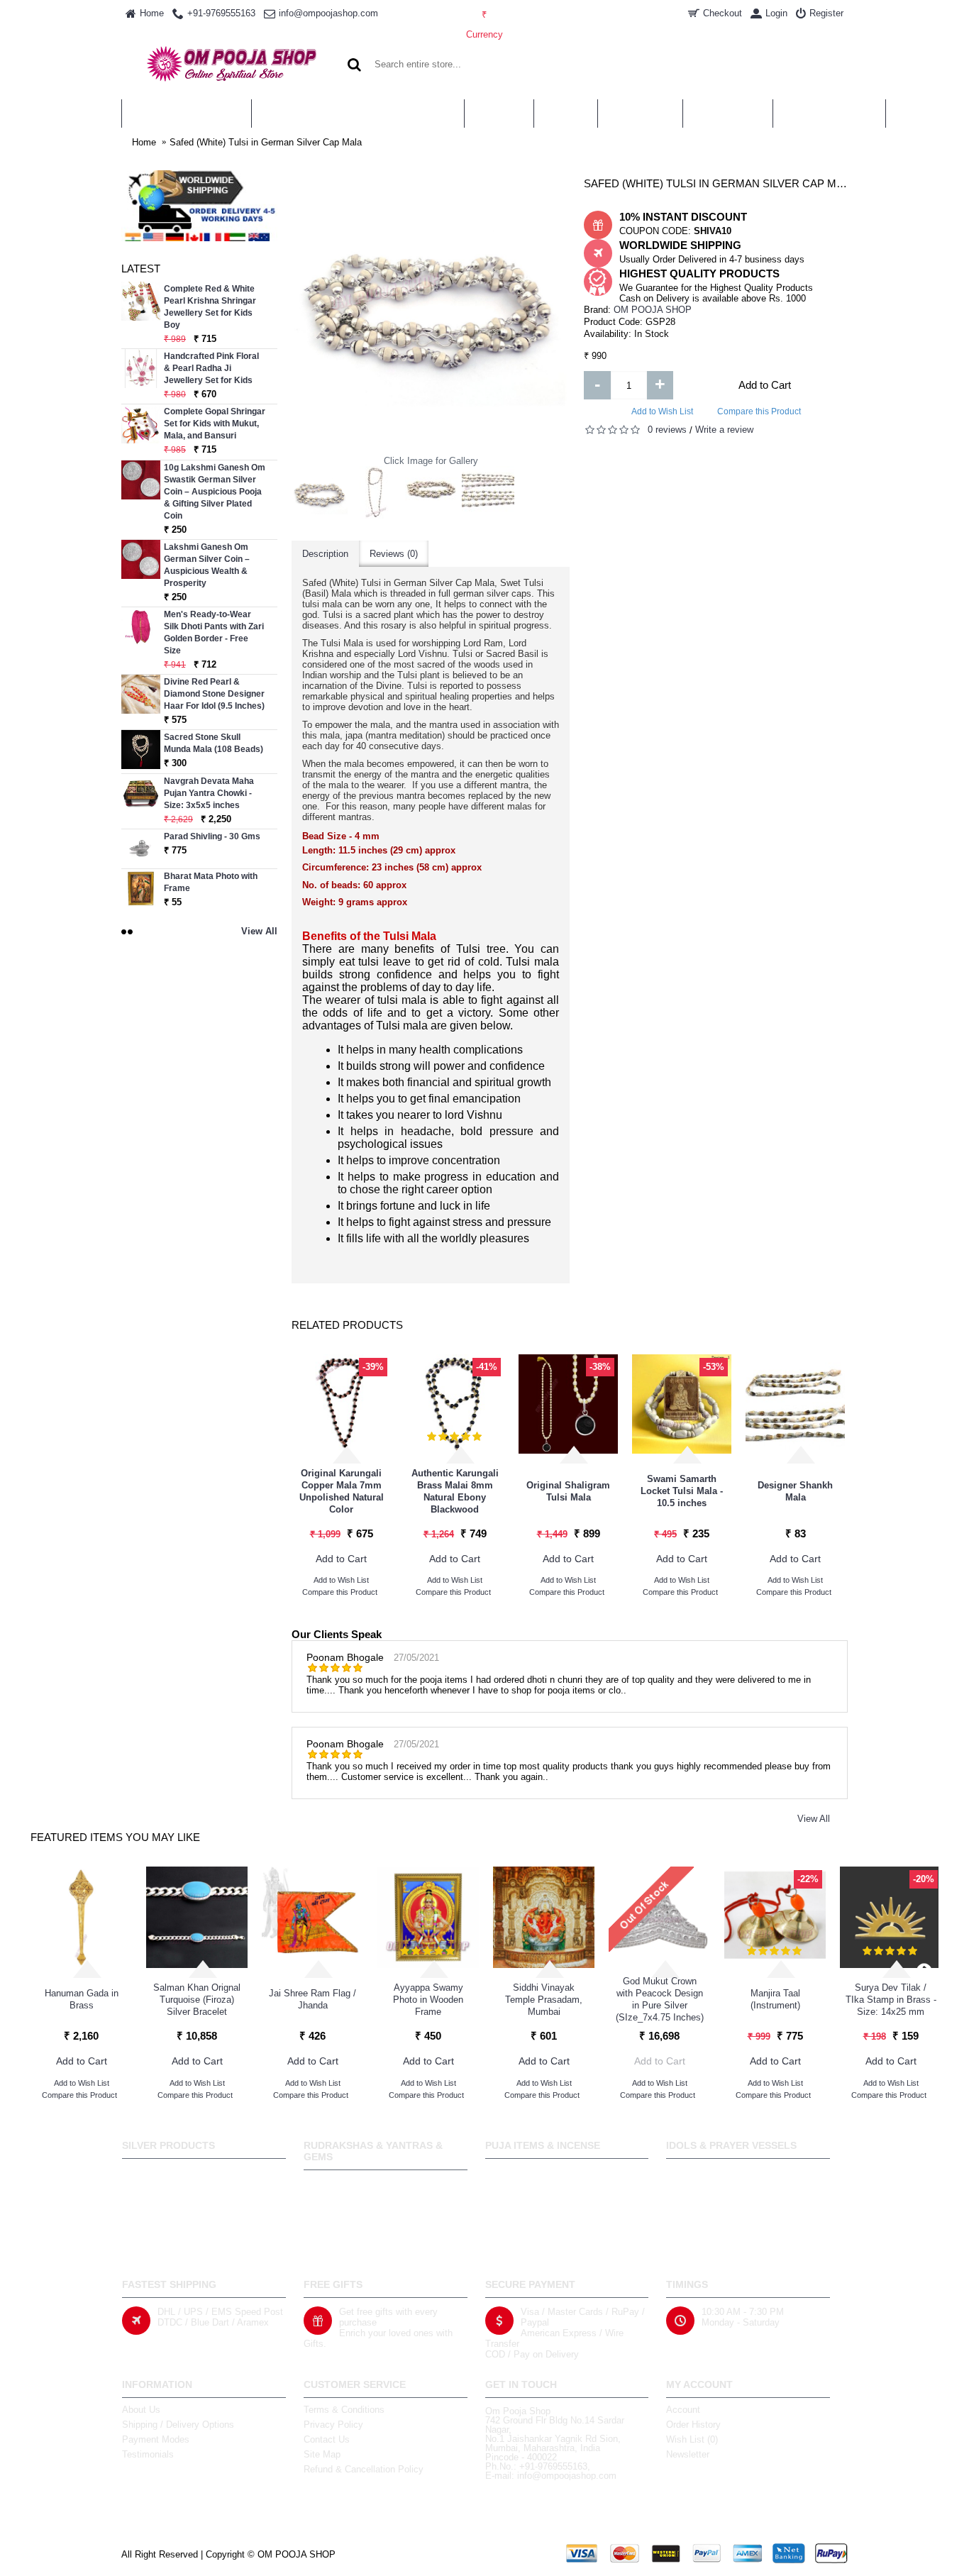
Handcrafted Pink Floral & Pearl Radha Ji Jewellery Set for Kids (211, 368)
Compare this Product (759, 411)
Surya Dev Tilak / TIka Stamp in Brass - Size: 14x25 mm (891, 2000)
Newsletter (688, 2454)
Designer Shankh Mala (795, 1491)
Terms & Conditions (344, 2410)
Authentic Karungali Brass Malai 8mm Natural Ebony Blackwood (455, 1491)
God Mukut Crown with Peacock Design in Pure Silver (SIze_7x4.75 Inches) (660, 1999)
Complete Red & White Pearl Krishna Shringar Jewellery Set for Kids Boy (210, 307)
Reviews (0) (394, 554)
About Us (141, 2410)
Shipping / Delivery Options (178, 2425)
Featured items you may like (115, 1837)
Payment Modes (156, 2439)
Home (144, 142)
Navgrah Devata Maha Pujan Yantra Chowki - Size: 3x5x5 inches (209, 793)
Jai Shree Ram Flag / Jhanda (312, 1999)
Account (683, 2410)
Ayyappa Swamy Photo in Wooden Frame (428, 2000)
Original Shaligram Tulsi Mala (568, 1491)
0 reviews (667, 430)
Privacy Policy (333, 2425)
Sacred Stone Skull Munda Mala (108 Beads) (214, 743)
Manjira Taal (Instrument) (775, 1999)
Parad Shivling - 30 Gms (212, 836)
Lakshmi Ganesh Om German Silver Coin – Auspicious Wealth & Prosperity (207, 565)
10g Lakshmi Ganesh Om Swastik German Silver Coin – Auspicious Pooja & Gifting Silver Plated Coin (215, 492)
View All (814, 1819)
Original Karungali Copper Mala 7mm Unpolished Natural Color (342, 1491)
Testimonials (148, 2454)
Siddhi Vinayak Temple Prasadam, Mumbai (544, 2000)
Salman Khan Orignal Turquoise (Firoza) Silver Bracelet (197, 2000)
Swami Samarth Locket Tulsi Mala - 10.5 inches (682, 1491)
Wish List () (692, 2439)
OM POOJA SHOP (653, 310)
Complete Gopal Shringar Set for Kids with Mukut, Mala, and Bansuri (215, 424)
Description (325, 554)
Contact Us (327, 2439)
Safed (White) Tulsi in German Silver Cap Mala (266, 142)
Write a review (724, 430)
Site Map (322, 2454)
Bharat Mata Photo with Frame (211, 882)
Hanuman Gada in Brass (82, 1999)
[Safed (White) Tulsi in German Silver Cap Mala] (320, 494)
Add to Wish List (662, 411)
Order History (693, 2425)
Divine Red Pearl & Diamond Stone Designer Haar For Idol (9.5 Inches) (214, 694)
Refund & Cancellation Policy (364, 2469)
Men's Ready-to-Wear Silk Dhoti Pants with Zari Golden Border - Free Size (214, 632)
